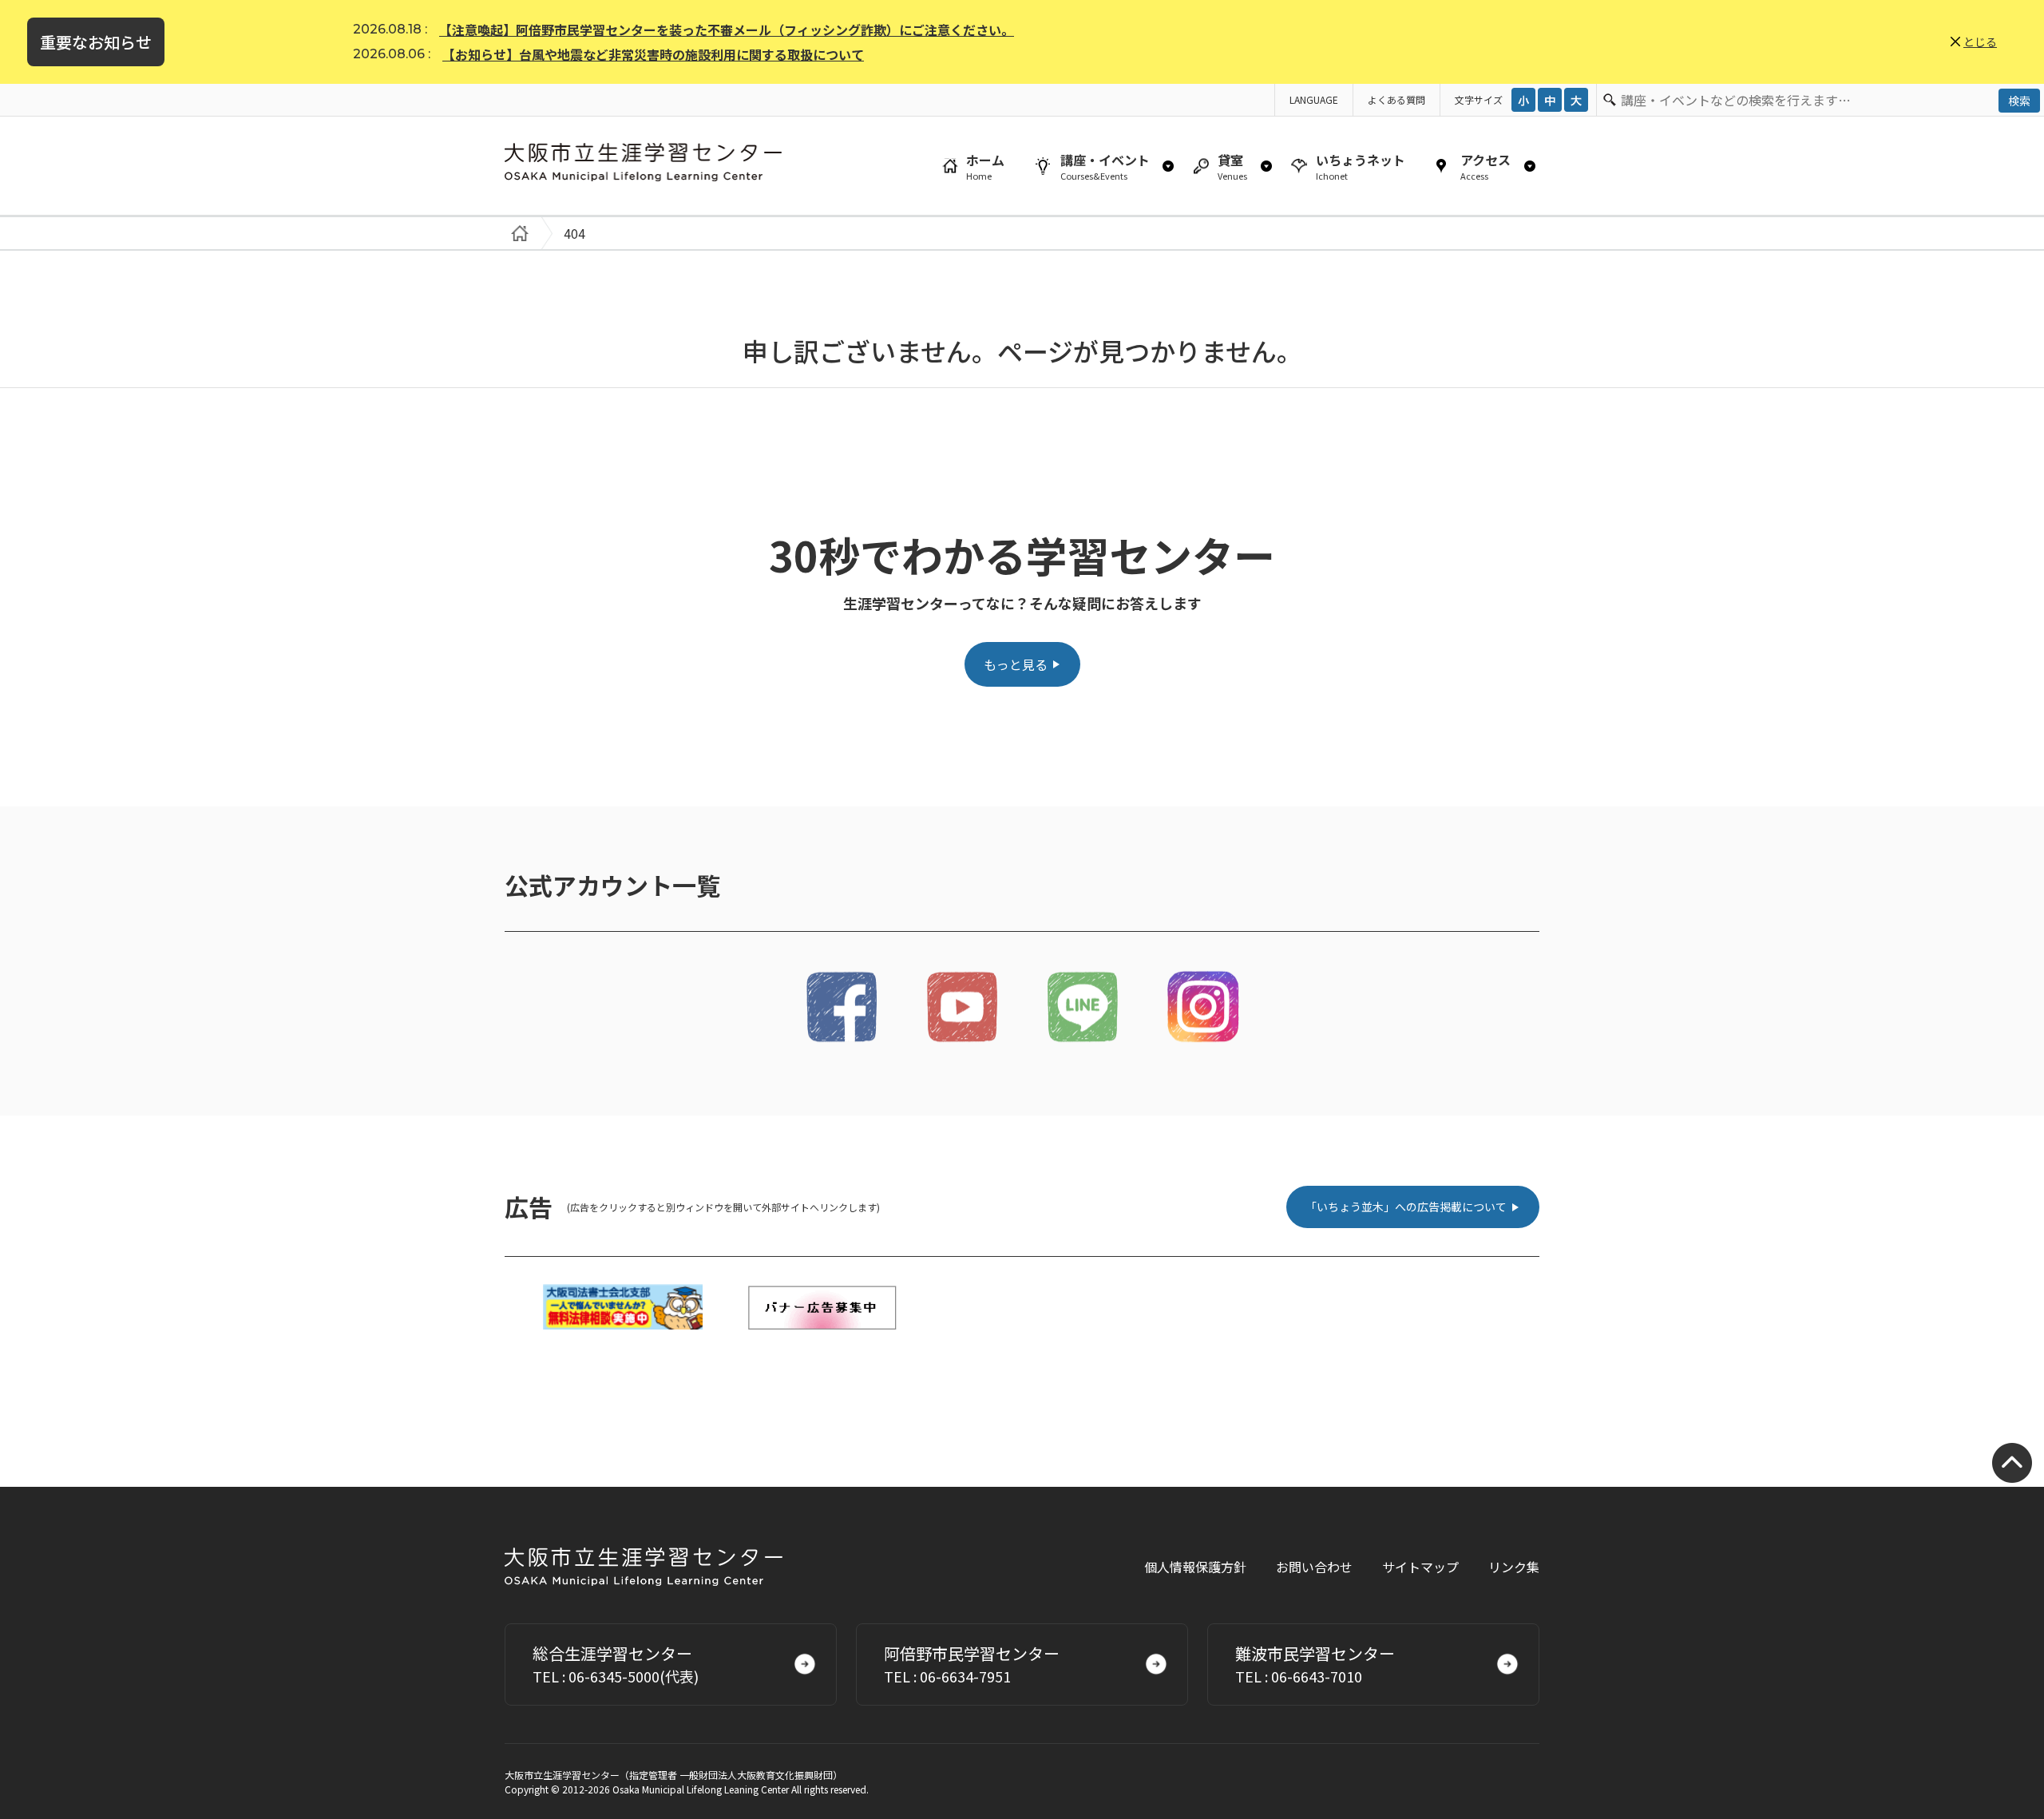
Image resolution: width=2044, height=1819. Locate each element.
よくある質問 (1396, 99)
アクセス (1485, 166)
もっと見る (1016, 664)
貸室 (1232, 166)
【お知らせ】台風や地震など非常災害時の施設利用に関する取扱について (653, 54)
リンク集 (1514, 1567)
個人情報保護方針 (1195, 1567)
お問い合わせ (1314, 1567)
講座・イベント (1105, 166)
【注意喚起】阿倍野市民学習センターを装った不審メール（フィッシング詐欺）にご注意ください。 (727, 30)
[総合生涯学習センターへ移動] (517, 233)
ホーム (985, 166)
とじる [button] (1980, 42)
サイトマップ (1420, 1567)
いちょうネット (1361, 166)
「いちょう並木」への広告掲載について (1406, 1207)
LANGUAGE (1314, 99)
